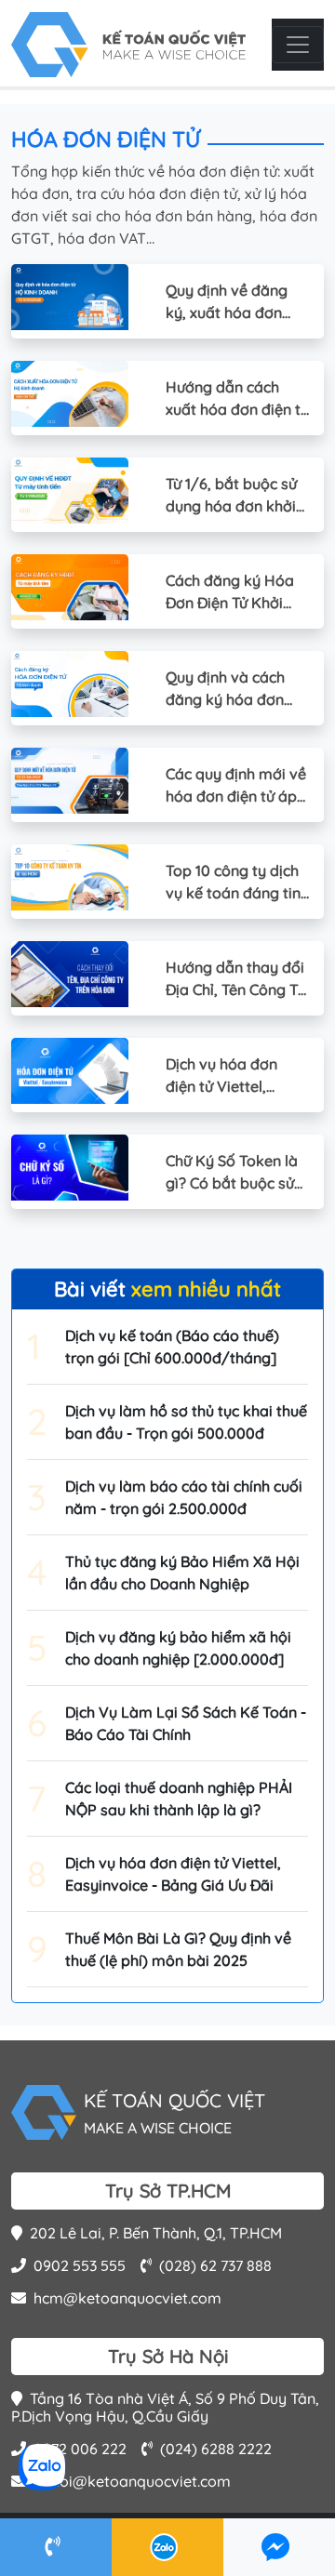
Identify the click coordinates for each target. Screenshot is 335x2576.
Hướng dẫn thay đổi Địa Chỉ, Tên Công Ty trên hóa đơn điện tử (236, 979)
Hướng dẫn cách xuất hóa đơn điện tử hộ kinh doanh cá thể (237, 399)
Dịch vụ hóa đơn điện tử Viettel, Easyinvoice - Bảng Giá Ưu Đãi (232, 1076)
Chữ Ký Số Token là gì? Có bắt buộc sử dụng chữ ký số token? (232, 1173)
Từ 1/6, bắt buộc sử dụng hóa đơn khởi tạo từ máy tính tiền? (231, 496)
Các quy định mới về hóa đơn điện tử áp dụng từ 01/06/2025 (236, 786)
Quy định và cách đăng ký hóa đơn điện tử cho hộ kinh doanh (231, 689)
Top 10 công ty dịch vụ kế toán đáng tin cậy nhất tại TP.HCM (235, 883)
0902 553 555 (80, 2265)
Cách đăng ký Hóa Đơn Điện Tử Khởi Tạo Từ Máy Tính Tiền (230, 592)
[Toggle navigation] (298, 45)
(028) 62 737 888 (215, 2265)
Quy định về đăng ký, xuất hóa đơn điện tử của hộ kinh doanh (231, 302)
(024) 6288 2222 (216, 2449)
